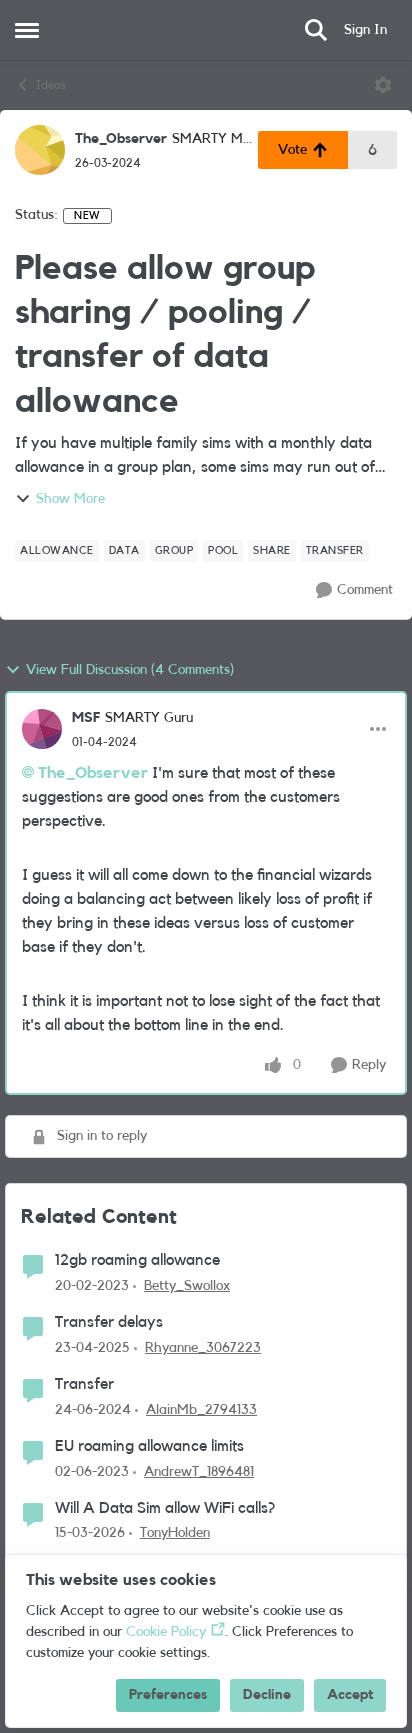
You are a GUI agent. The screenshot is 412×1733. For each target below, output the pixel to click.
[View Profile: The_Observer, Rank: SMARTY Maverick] (40, 150)
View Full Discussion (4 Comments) (130, 670)
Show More (70, 499)
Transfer (84, 1384)
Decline (267, 1695)
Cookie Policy (166, 1632)
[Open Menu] (383, 85)
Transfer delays (109, 1322)
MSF (86, 718)
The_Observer (121, 139)
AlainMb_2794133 (201, 1410)
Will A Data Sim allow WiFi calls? (165, 1508)
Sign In (365, 30)
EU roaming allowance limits (149, 1446)
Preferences (168, 1695)
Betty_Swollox (187, 1286)
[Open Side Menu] (27, 30)
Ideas (51, 85)
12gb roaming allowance (137, 1260)
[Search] (316, 30)
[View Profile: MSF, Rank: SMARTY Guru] (42, 729)
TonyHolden (175, 1533)
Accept (350, 1695)
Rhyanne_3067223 (203, 1348)
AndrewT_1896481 (199, 1472)
